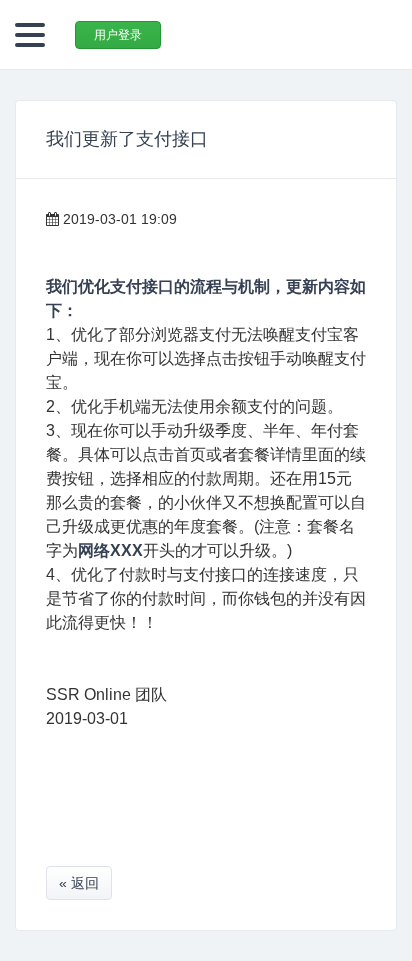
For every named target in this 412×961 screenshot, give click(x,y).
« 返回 (79, 883)
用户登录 (118, 35)
